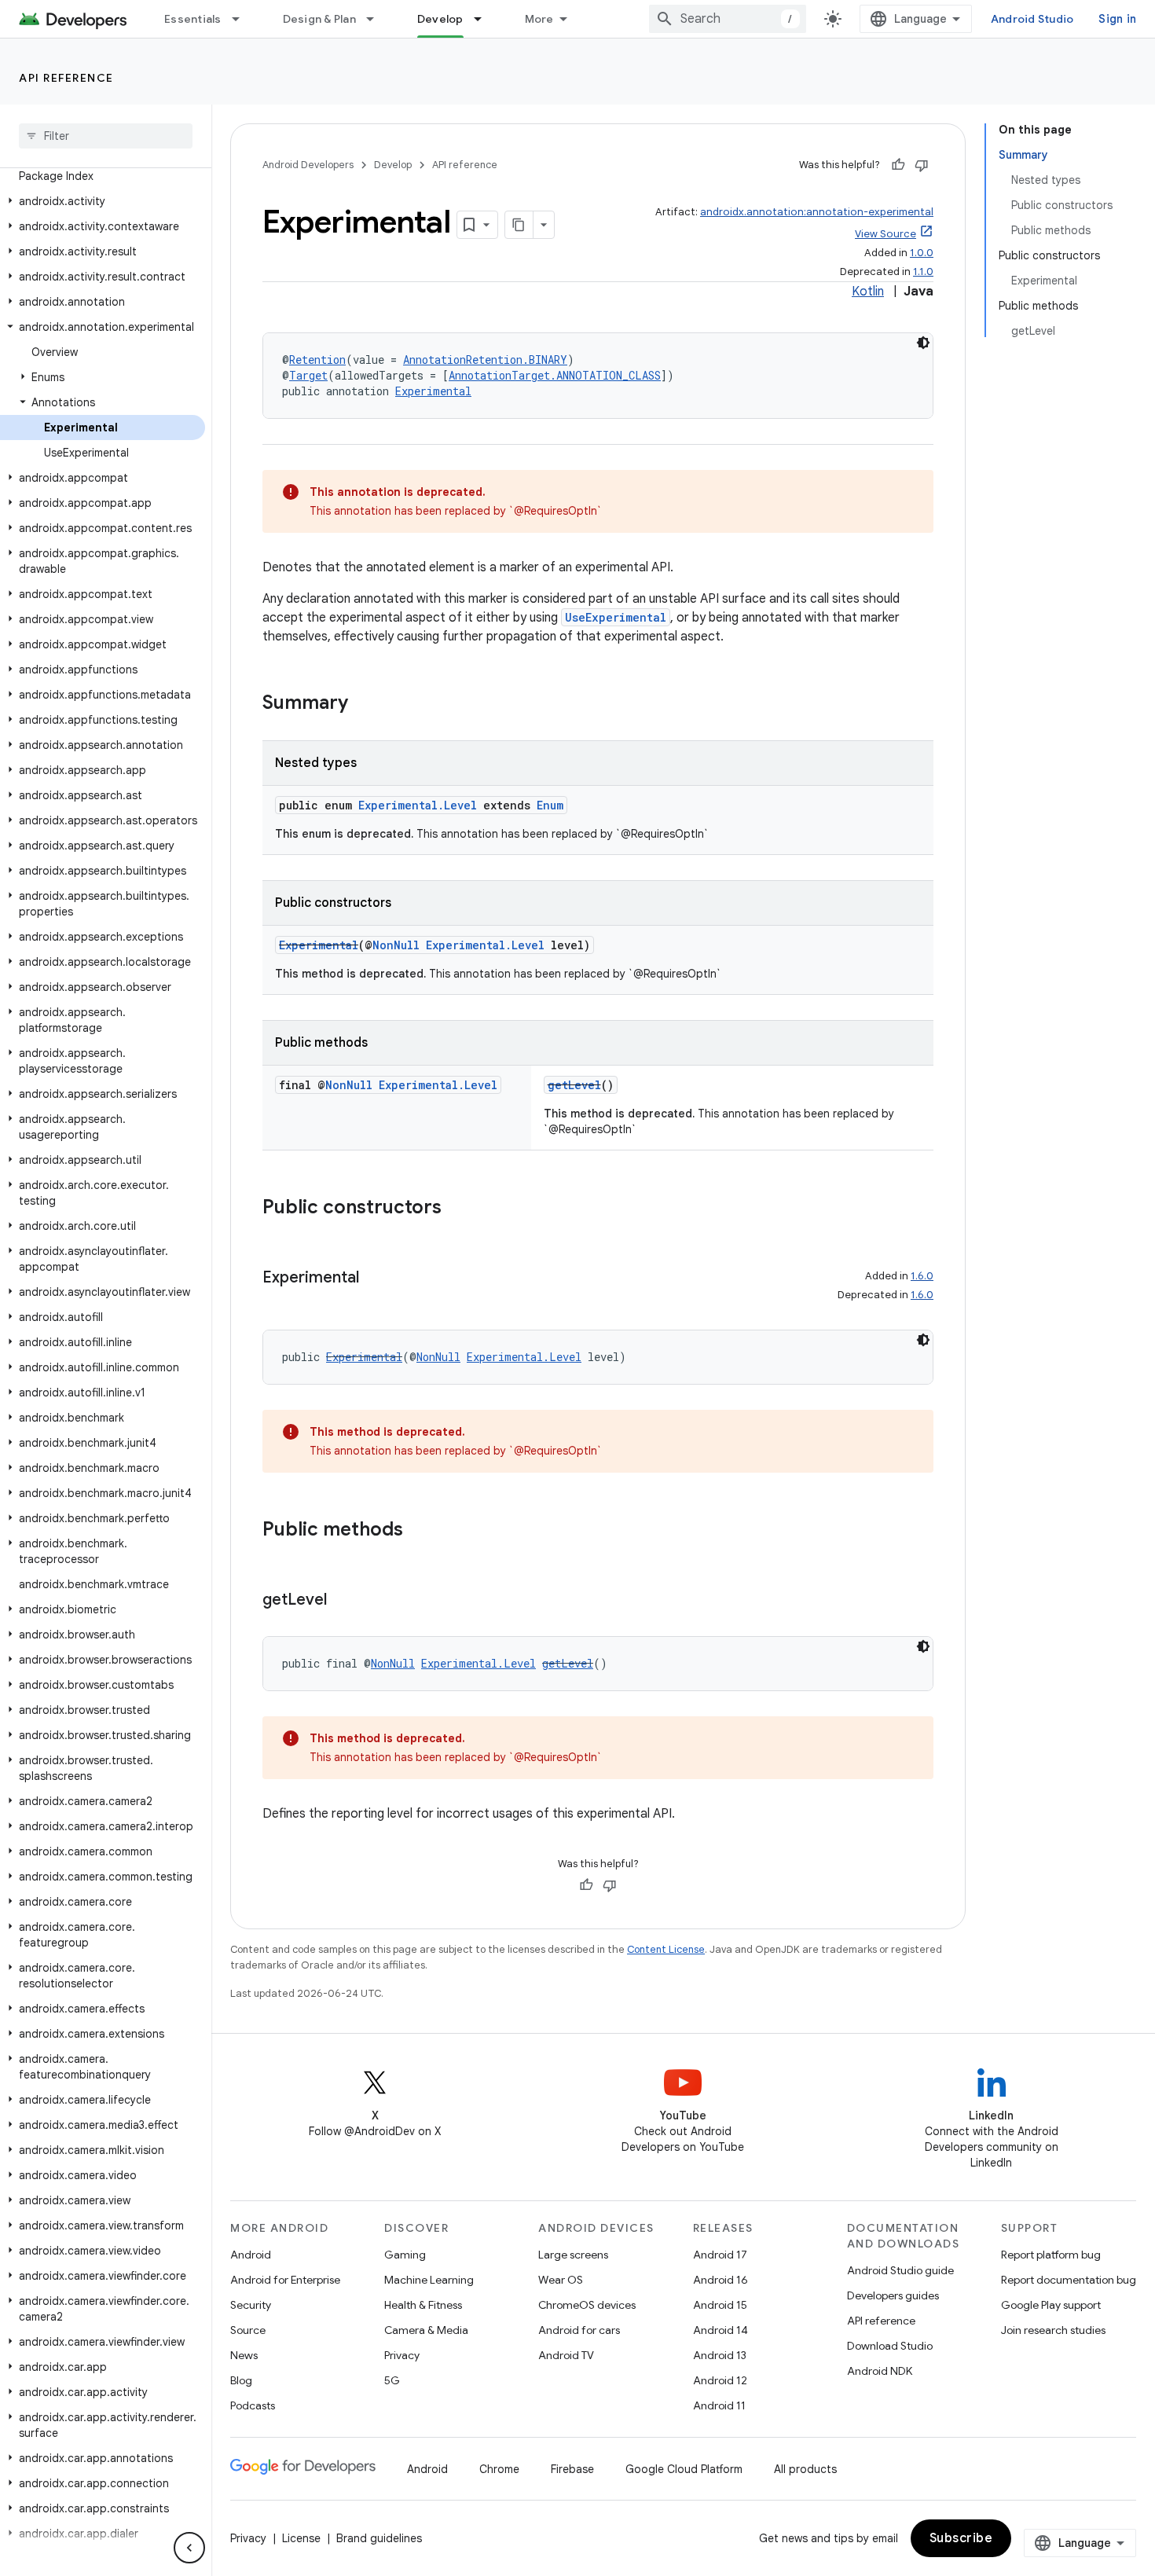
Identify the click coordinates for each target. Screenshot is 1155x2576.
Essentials (193, 19)
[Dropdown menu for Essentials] (243, 19)
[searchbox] (106, 136)
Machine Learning (429, 2280)
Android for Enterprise (285, 2280)
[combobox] (728, 19)
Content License (666, 1949)
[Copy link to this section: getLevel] (343, 1601)
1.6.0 (922, 1276)
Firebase (572, 2469)
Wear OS (561, 2280)
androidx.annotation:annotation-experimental (817, 212)
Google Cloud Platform (684, 2469)
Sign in (1117, 19)
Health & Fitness (423, 2305)
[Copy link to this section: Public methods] (419, 1531)
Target (308, 375)
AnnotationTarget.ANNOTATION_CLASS (555, 375)
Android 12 (720, 2380)
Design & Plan (319, 19)
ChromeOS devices (587, 2305)
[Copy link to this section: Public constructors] (457, 1209)
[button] (103, 201)
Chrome (499, 2469)
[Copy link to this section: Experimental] (375, 1279)
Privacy (402, 2355)
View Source (885, 234)
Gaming (405, 2255)
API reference (66, 78)
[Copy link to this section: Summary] (364, 704)
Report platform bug (1051, 2255)
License (301, 2538)
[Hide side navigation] (189, 2548)
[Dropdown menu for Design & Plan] (377, 19)
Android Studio (1032, 19)
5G (392, 2380)
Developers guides (893, 2295)
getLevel (574, 1085)
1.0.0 (922, 253)
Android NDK (880, 2371)
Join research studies (1053, 2330)
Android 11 (719, 2405)
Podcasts (253, 2405)
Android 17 (720, 2255)
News (244, 2355)
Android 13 (720, 2355)
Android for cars (579, 2330)
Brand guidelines (379, 2538)
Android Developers (308, 165)
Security (251, 2305)
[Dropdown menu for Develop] (485, 19)
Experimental (433, 391)
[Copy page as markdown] (519, 225)
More (539, 19)
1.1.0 (923, 272)
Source (248, 2330)
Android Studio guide (900, 2270)
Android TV (566, 2355)
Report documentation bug (1069, 2280)
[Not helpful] (922, 165)
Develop (440, 19)
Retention (317, 360)
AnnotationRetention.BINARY (485, 360)
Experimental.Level (418, 805)
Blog (241, 2380)
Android (251, 2255)
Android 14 (720, 2330)
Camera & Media (426, 2330)
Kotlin (868, 292)
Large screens (573, 2255)
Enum (550, 805)
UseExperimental (616, 617)
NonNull (396, 945)
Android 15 (720, 2305)
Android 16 (720, 2280)
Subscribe (961, 2538)
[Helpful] (898, 165)
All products (805, 2469)
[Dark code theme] (923, 343)
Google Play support (1051, 2305)
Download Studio (890, 2346)
